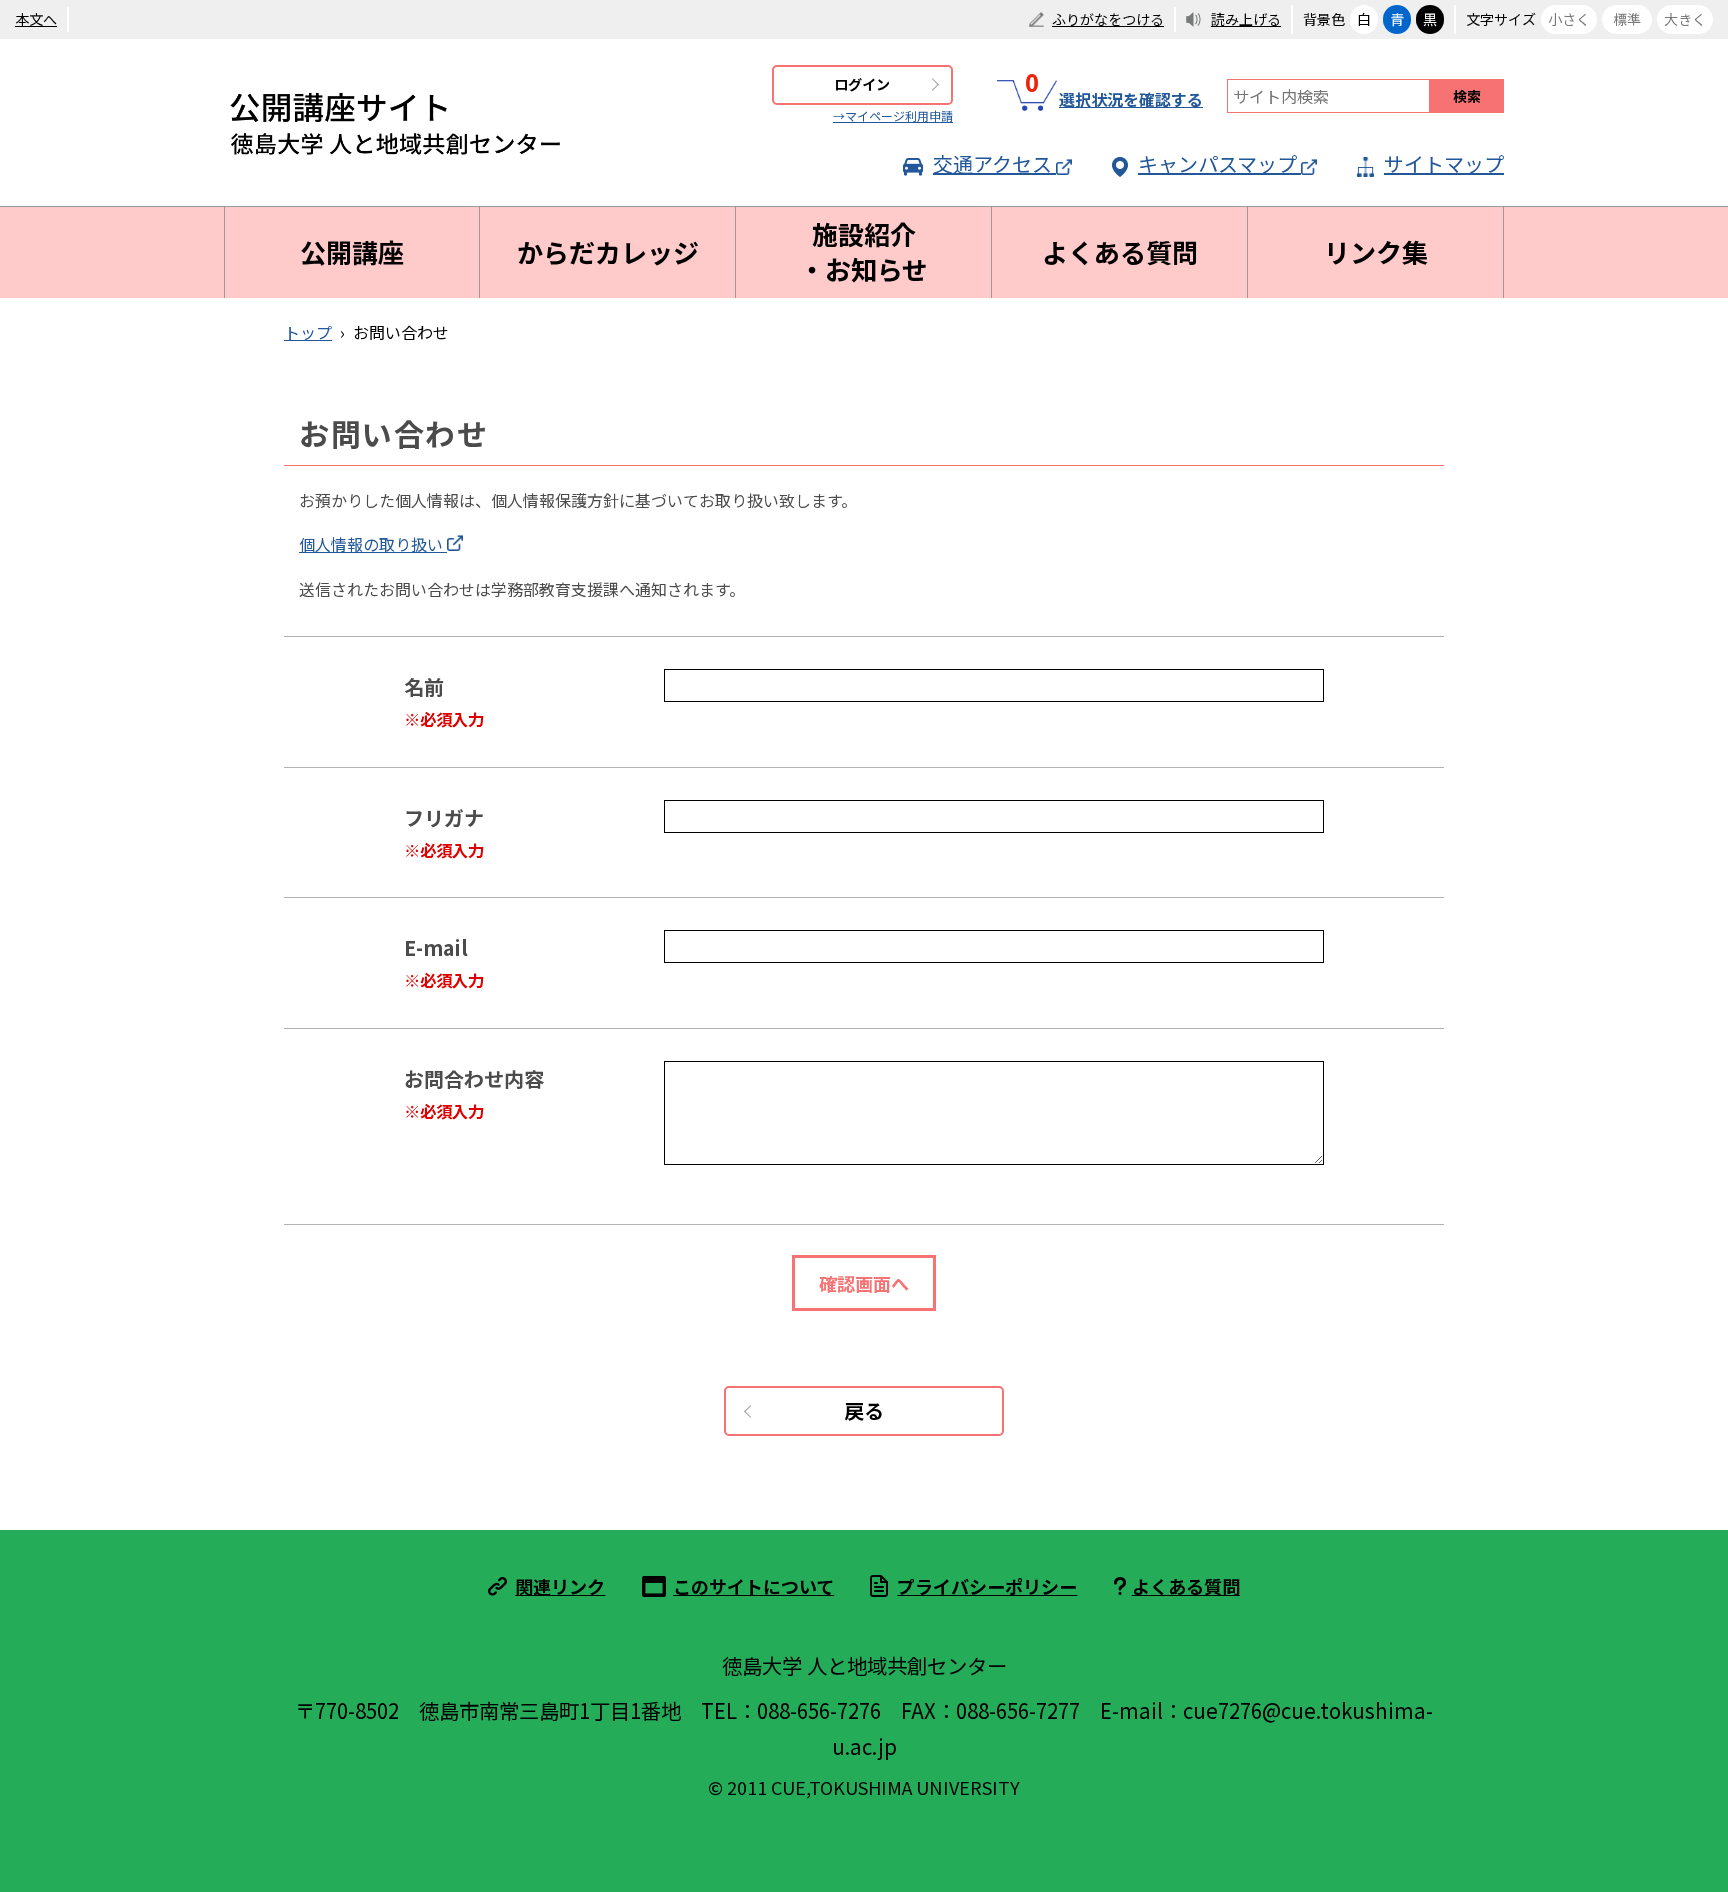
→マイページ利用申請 (893, 115)
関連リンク (560, 1586)
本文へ (36, 19)
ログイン (862, 84)
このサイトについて (753, 1586)
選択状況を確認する (1114, 95)
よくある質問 (1120, 252)
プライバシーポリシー (987, 1586)
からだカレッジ (608, 252)
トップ (308, 332)
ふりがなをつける (1108, 19)
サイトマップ (1444, 163)
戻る (864, 1410)
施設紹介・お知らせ (863, 251)
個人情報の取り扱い (371, 544)
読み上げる (1246, 19)
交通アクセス (992, 163)
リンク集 (1376, 252)
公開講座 (352, 252)
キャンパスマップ (1217, 163)
